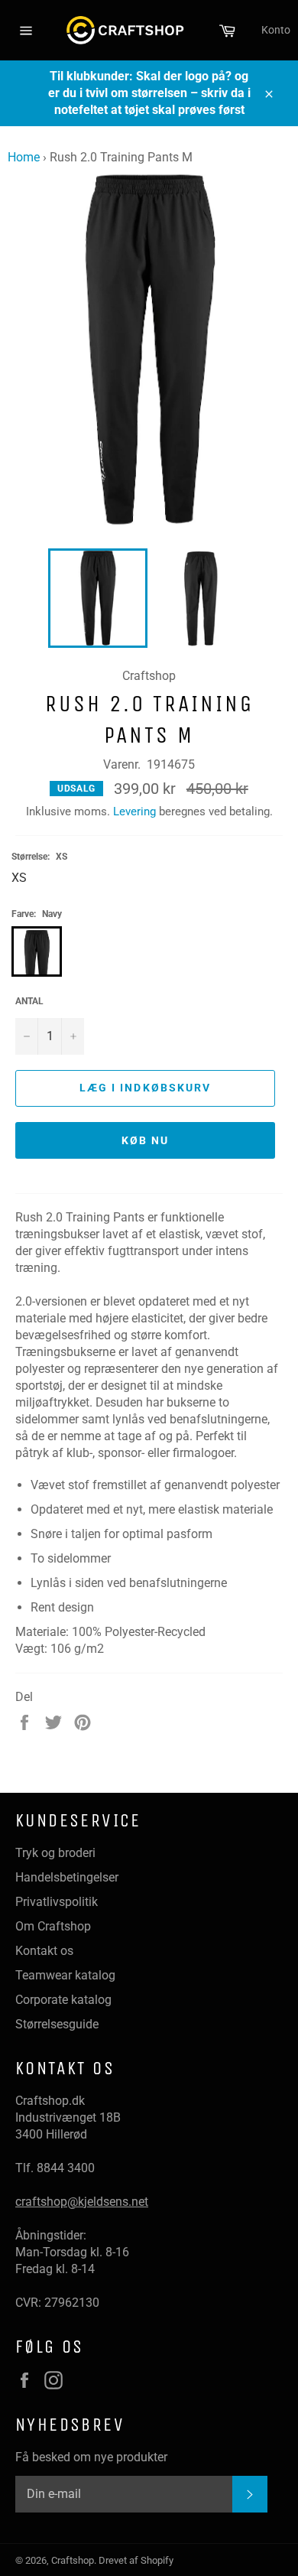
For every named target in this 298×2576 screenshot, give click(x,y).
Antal (29, 1001)
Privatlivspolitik (57, 1902)
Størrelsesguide (57, 2024)
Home (24, 157)
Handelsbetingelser (67, 1877)
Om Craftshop (53, 1926)
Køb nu (146, 1140)
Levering (134, 812)
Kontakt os (44, 1951)
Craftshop (73, 2560)
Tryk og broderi (55, 1853)
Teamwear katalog (65, 1975)
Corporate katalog (63, 2000)
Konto (276, 30)
